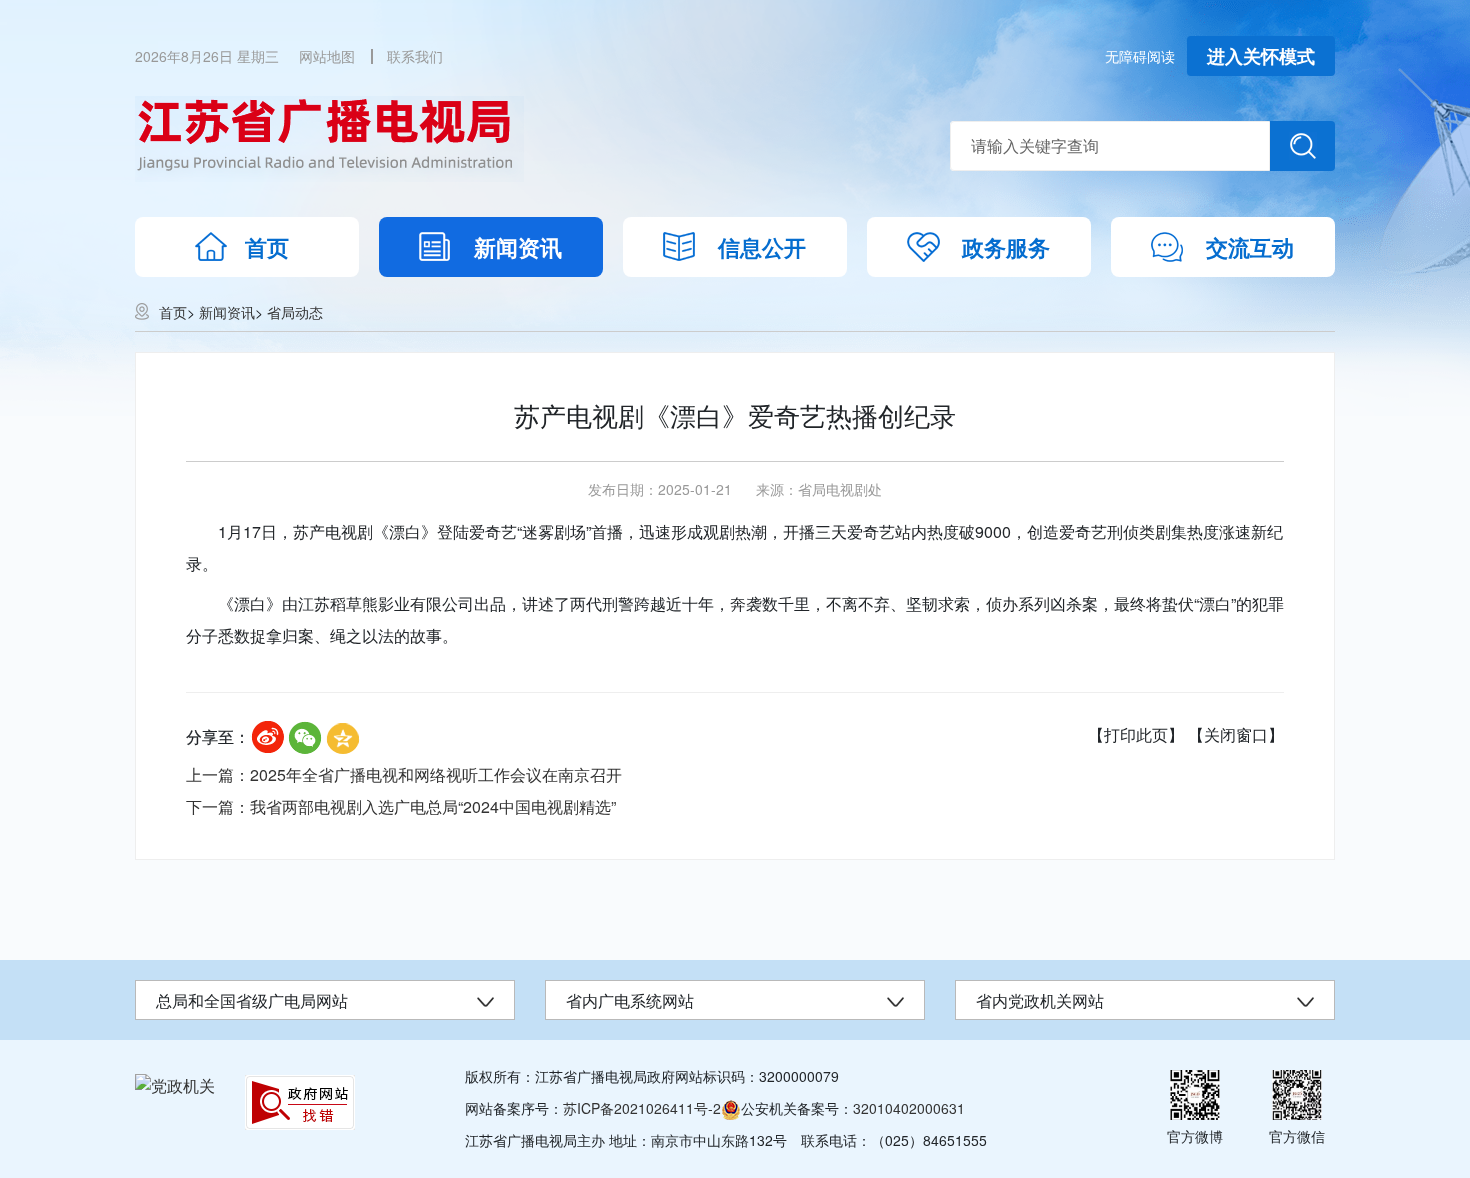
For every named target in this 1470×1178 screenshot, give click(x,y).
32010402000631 (909, 1108)
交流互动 (1250, 247)
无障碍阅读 (1140, 56)
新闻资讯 (518, 247)
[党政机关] (175, 1085)
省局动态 (295, 312)
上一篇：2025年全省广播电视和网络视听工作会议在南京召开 (404, 774)
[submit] (1302, 146)
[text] (1110, 146)
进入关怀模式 (1261, 56)
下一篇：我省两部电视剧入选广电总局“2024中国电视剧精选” (401, 806)
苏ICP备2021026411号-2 (642, 1108)
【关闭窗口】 (1236, 734)
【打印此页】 (1136, 734)
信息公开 (762, 247)
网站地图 (327, 56)
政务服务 (1006, 247)
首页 (267, 247)
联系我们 (415, 56)
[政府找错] (300, 1102)
